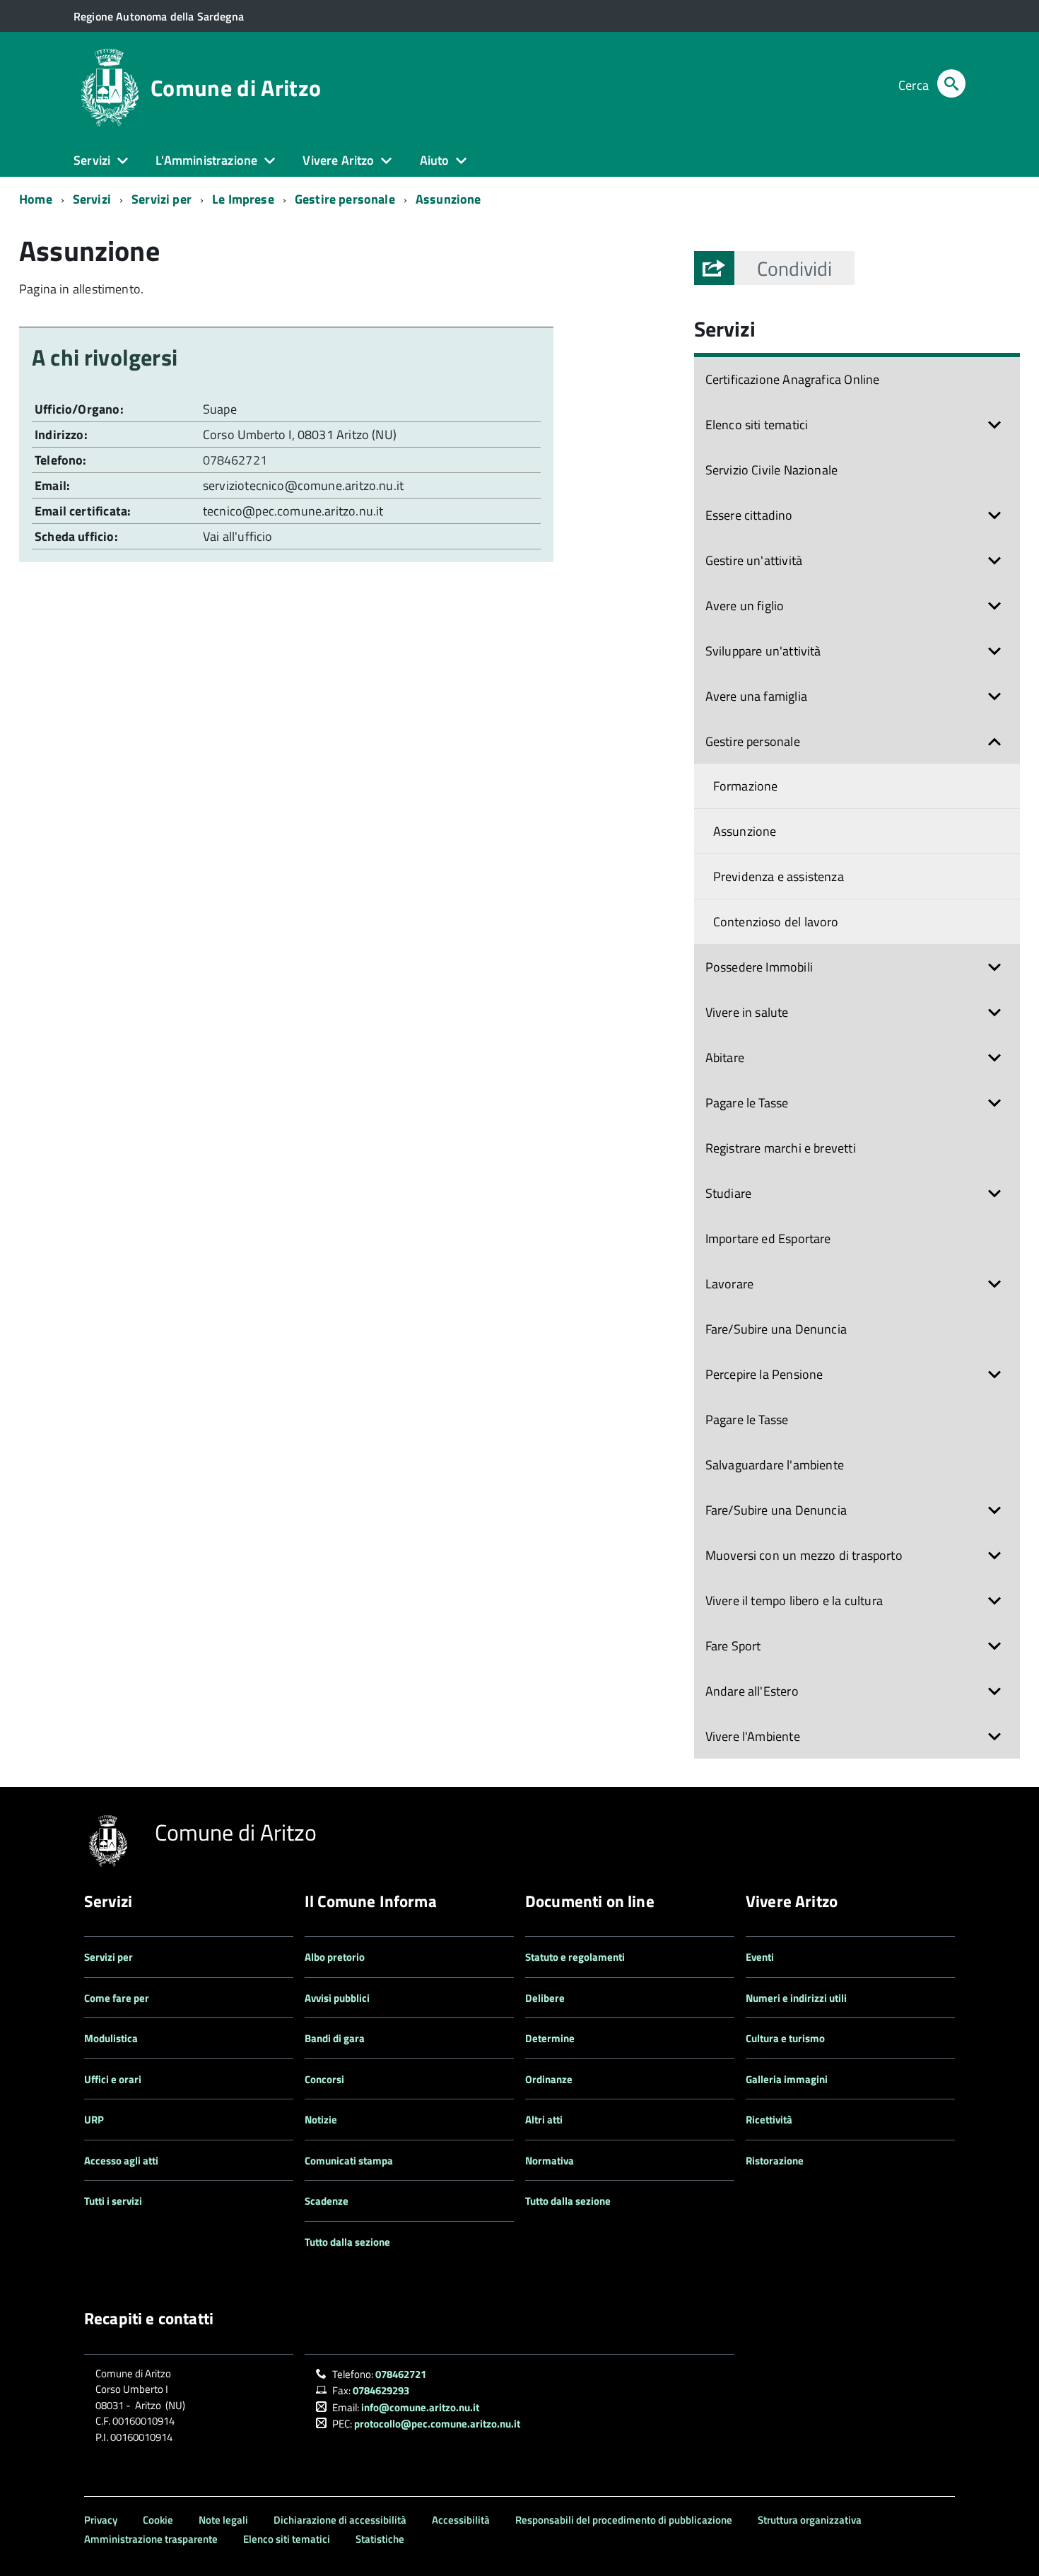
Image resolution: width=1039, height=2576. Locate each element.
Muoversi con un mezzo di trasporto (804, 1555)
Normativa (550, 2161)
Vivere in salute (747, 1012)
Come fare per (117, 1998)
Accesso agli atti (121, 2161)
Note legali (223, 2520)
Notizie (321, 2120)
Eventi (760, 1957)
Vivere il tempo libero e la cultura (794, 1601)
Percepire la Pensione (764, 1374)
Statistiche (380, 2539)
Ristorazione (775, 2161)
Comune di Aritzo (236, 88)
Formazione (746, 786)
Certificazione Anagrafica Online (793, 379)
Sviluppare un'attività (763, 651)
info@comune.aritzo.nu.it (420, 2407)
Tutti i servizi (113, 2201)
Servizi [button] (92, 160)
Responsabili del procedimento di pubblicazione (624, 2520)
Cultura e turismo (785, 2038)
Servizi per (162, 199)
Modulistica (111, 2038)
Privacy (101, 2520)
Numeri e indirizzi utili (796, 1998)
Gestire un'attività (754, 560)
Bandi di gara (335, 2038)
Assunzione (448, 199)
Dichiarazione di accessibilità (340, 2520)
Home (36, 199)
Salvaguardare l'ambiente (775, 1465)
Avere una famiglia (756, 696)
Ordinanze (549, 2079)
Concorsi (324, 2079)
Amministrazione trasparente (151, 2539)
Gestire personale (345, 199)
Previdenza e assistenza (779, 876)
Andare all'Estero (752, 1691)
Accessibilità (461, 2520)
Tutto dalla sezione (347, 2242)
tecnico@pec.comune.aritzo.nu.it (293, 511)
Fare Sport (733, 1646)
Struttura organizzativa (810, 2520)
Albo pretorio (335, 1957)
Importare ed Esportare (768, 1239)
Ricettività (769, 2120)
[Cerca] (951, 85)
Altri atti (544, 2120)
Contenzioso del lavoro (776, 922)
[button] (794, 268)
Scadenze (327, 2201)
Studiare (728, 1193)
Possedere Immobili (759, 967)
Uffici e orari (113, 2079)
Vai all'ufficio (238, 536)
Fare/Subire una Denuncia (776, 1329)
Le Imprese (243, 199)
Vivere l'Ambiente (753, 1736)
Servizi (92, 199)
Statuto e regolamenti (575, 1957)
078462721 (236, 460)
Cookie (158, 2520)
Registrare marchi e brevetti (781, 1148)
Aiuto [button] (435, 160)
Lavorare (729, 1284)
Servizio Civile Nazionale (772, 470)
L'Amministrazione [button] (206, 160)
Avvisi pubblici (337, 1998)
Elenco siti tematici (757, 425)
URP (94, 2120)
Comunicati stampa (349, 2161)
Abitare (725, 1057)
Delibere (545, 1998)
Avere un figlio (745, 606)
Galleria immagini (787, 2079)
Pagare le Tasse (747, 1103)
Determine (550, 2038)
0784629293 (381, 2390)
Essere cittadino (749, 515)
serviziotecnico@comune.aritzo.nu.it (303, 485)
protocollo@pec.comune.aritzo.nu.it (437, 2424)
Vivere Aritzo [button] (338, 160)
